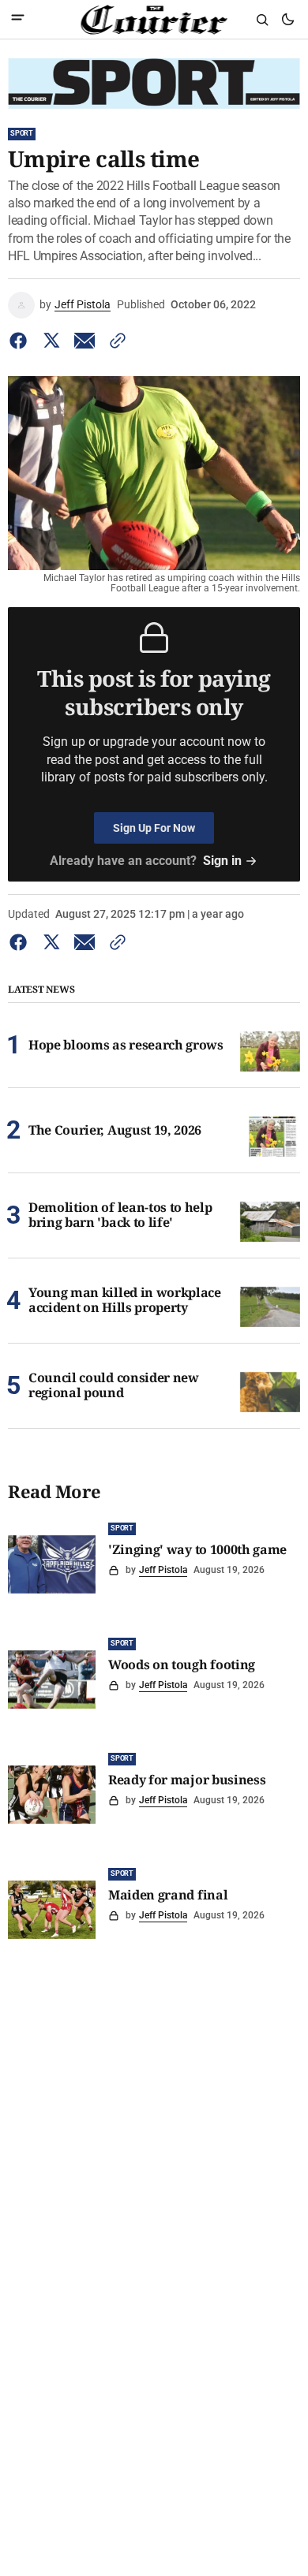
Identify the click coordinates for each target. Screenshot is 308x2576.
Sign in (222, 861)
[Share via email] (85, 341)
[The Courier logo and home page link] (154, 20)
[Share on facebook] (21, 341)
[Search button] (262, 20)
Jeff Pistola (83, 304)
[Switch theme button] (287, 20)
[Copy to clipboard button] (115, 341)
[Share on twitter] (51, 341)
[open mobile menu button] (18, 19)
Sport (22, 133)
